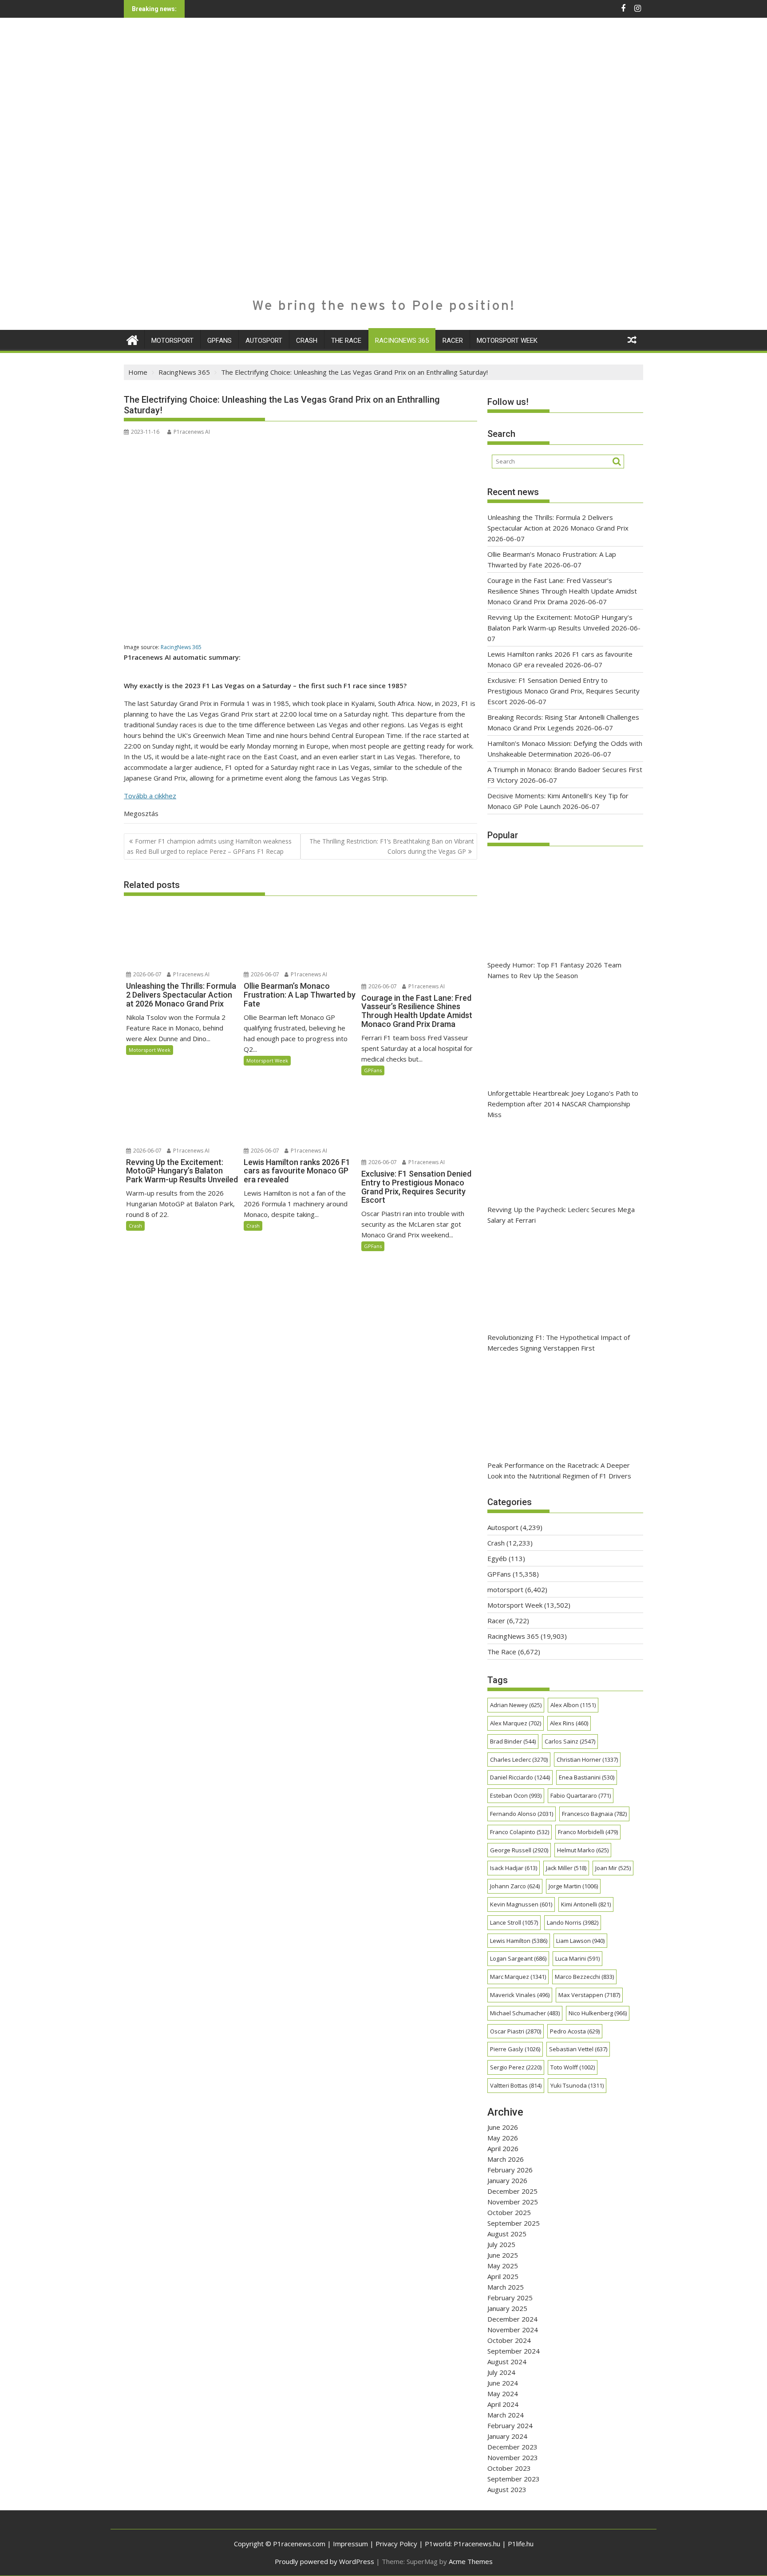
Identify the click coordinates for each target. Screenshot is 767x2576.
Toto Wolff (573, 2067)
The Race (346, 341)
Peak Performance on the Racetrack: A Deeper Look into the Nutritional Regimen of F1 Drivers (559, 1470)
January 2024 (507, 2436)
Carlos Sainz (570, 1741)
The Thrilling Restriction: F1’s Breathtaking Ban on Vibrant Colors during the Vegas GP (392, 846)
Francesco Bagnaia (594, 1814)
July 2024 (501, 2372)
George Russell (519, 1850)
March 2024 (506, 2415)
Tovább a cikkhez (150, 796)
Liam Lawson (580, 1941)
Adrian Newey (516, 1705)
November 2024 (513, 2330)
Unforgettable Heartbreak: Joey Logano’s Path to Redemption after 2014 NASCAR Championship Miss (563, 1104)
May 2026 (503, 2138)
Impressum (350, 2544)
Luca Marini (577, 1958)
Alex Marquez (516, 1723)
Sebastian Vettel (578, 2049)
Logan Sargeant (518, 1958)
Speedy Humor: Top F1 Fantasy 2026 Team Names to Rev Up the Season (554, 970)
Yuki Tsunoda (577, 2085)
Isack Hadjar (514, 1868)
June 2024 (503, 2383)
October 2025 (509, 2212)
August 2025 (507, 2234)
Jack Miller (566, 1868)
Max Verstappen (589, 1995)
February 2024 (510, 2425)
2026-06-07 (147, 974)
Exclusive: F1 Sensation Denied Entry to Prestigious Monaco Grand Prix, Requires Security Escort (563, 691)
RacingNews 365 (402, 341)
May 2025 (503, 2266)
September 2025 (514, 2223)
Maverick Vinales (520, 1995)
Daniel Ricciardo (520, 1777)
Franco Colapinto (520, 1832)
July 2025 (501, 2244)
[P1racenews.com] (132, 339)
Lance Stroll (514, 1922)
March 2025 (506, 2287)
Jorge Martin (573, 1886)
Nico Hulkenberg (598, 2013)
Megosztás (141, 813)
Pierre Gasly (515, 2049)
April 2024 (503, 2404)
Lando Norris (573, 1922)
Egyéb (497, 1558)
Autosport (264, 341)
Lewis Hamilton (519, 1941)
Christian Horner (587, 1760)
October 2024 (509, 2340)
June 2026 (503, 2127)
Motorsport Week (507, 341)
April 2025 (503, 2276)
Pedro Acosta (575, 2031)
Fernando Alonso (522, 1814)
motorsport (172, 341)
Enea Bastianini (587, 1777)
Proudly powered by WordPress (324, 2561)
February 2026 (510, 2170)
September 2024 (514, 2351)
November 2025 (513, 2202)
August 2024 (507, 2362)
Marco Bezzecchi (584, 1977)
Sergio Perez (516, 2067)
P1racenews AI (192, 432)
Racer (453, 341)
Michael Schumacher (525, 2013)
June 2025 (503, 2255)
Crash (307, 341)
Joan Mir (613, 1868)
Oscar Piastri (516, 2031)
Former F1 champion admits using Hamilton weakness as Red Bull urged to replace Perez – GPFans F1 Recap (209, 846)
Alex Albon (573, 1705)
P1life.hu (521, 2544)
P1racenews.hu (477, 2544)
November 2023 (513, 2457)
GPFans (219, 341)
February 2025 (510, 2298)
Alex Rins (569, 1723)
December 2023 (512, 2447)
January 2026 (507, 2180)
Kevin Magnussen (521, 1904)
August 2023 (507, 2489)
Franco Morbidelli (588, 1832)
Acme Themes (471, 2561)
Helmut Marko (583, 1850)
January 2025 (507, 2308)
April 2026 (503, 2148)
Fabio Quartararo (581, 1795)
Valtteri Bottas (516, 2085)
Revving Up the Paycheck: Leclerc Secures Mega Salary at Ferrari (561, 1215)
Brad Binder (513, 1741)
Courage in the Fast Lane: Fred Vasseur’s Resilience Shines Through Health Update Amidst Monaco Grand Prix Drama (562, 591)
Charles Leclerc (519, 1760)
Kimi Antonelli (586, 1904)
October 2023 (509, 2468)
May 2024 (503, 2394)
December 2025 (512, 2191)
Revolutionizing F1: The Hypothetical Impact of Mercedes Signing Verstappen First (559, 1343)
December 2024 (512, 2319)
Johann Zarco (515, 1886)
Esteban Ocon (516, 1795)
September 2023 (514, 2479)
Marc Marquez (518, 1977)
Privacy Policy (396, 2544)
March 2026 (506, 2159)
